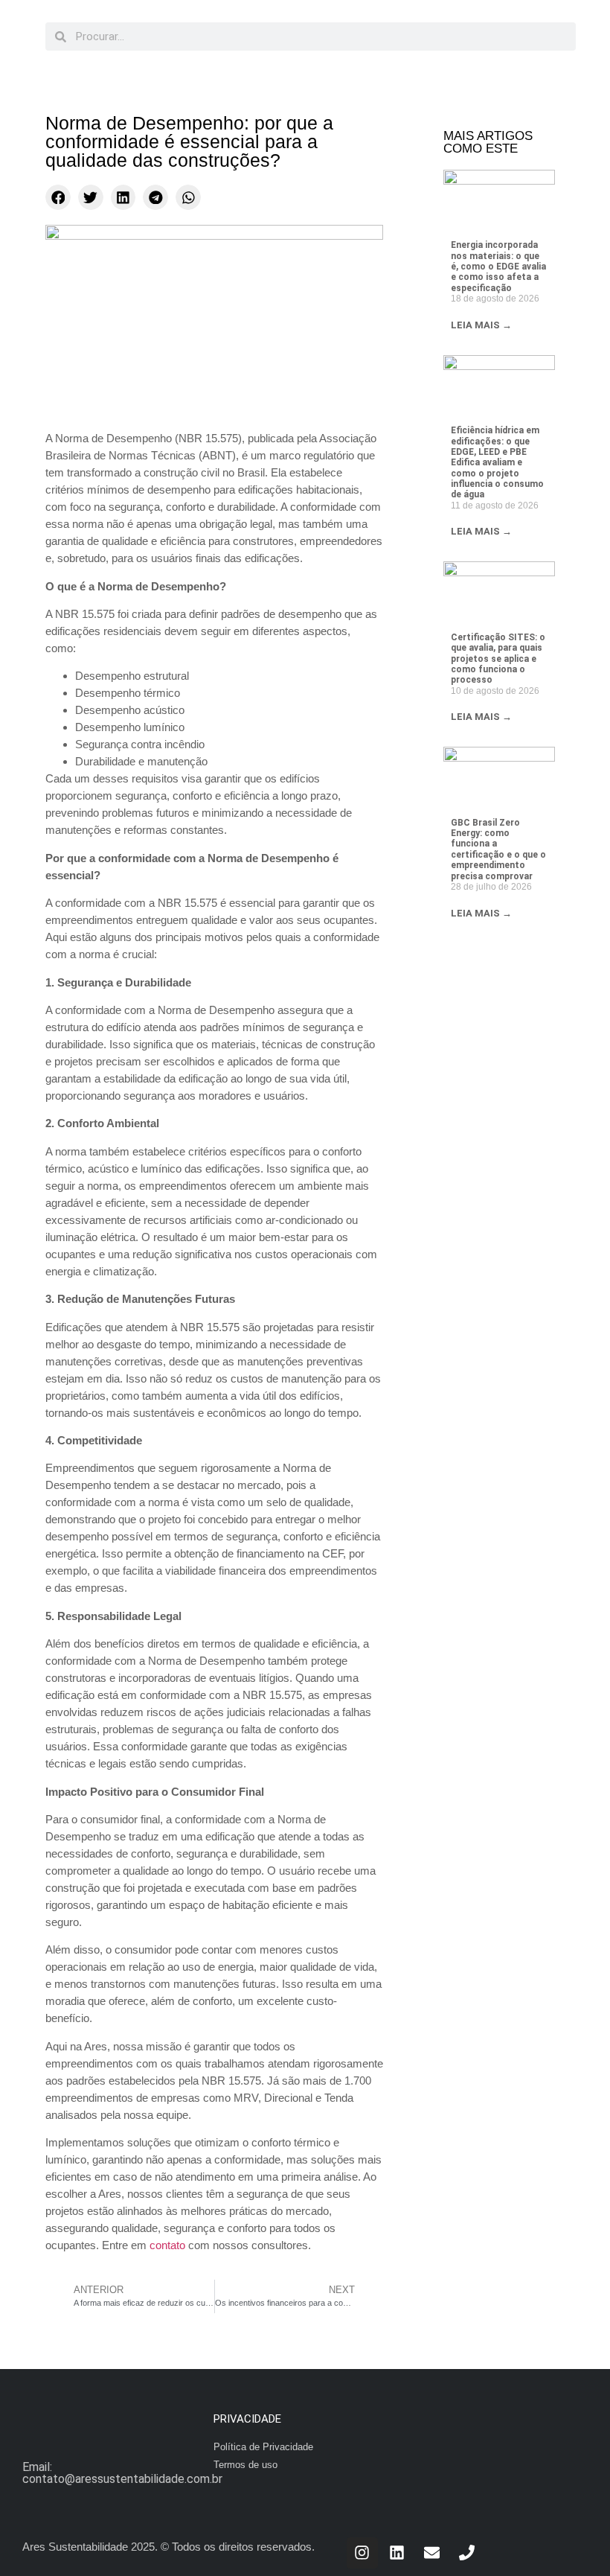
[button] (58, 197)
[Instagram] (362, 2553)
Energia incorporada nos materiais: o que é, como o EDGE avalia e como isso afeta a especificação (498, 267)
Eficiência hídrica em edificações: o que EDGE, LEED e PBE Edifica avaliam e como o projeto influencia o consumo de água (497, 462)
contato (167, 2245)
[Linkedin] (397, 2553)
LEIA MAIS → (481, 325)
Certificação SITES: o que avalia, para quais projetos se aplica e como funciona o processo (498, 659)
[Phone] (467, 2553)
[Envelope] (432, 2553)
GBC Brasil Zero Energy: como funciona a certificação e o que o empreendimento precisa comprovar (498, 849)
